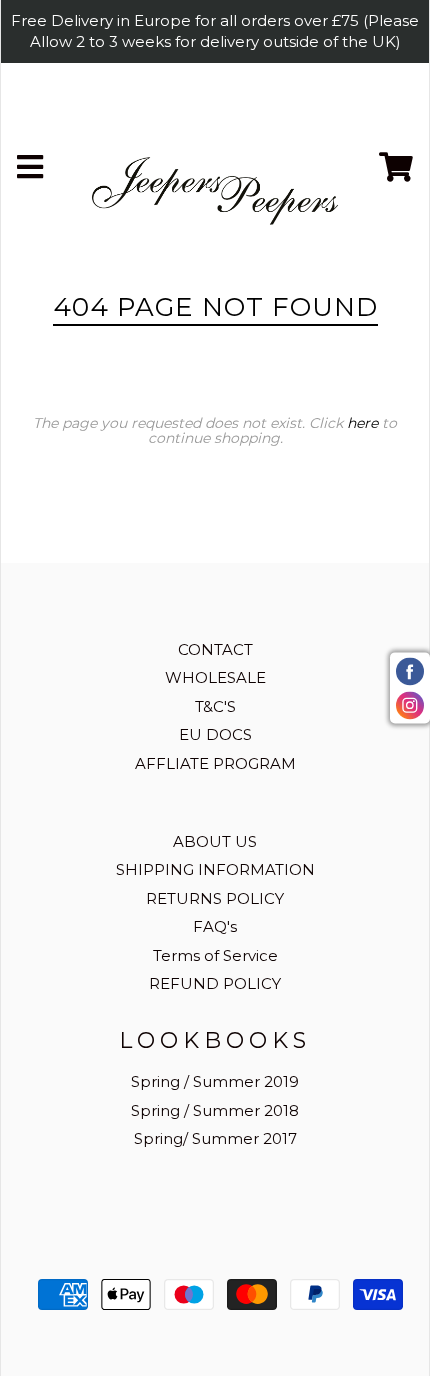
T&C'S (215, 706)
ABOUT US (215, 841)
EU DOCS (215, 734)
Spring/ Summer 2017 (215, 1138)
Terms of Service (215, 955)
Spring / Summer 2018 (215, 1110)
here (362, 423)
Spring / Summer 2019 (215, 1081)
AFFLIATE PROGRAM (215, 763)
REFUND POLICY (215, 983)
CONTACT (215, 649)
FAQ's (215, 926)
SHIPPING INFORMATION (215, 869)
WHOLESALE (215, 677)
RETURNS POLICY (215, 898)
